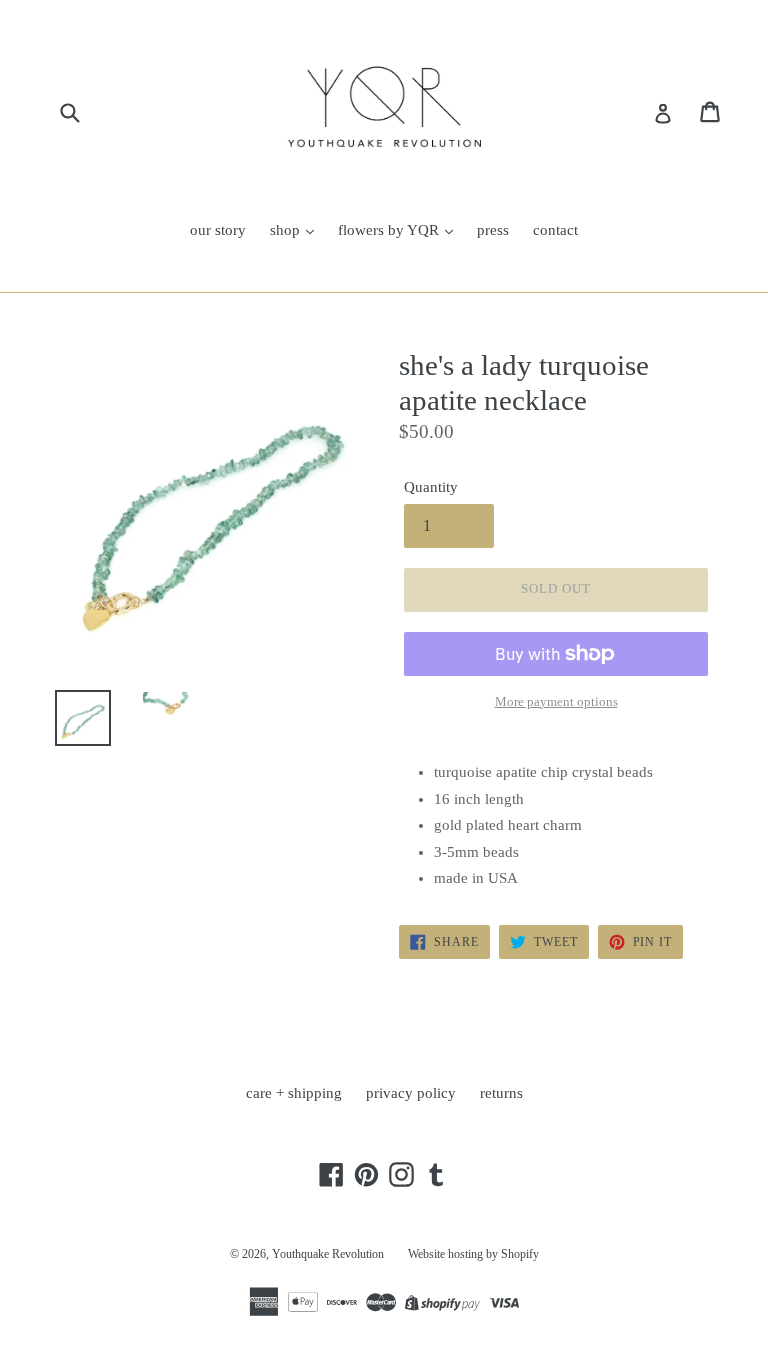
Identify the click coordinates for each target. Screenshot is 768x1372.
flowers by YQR (390, 230)
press (493, 230)
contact (555, 230)
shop (287, 230)
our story (218, 230)
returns (501, 1093)
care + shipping (294, 1093)
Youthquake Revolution (328, 1254)
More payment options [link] (556, 701)
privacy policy (411, 1093)
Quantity (431, 487)
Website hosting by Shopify (473, 1254)
